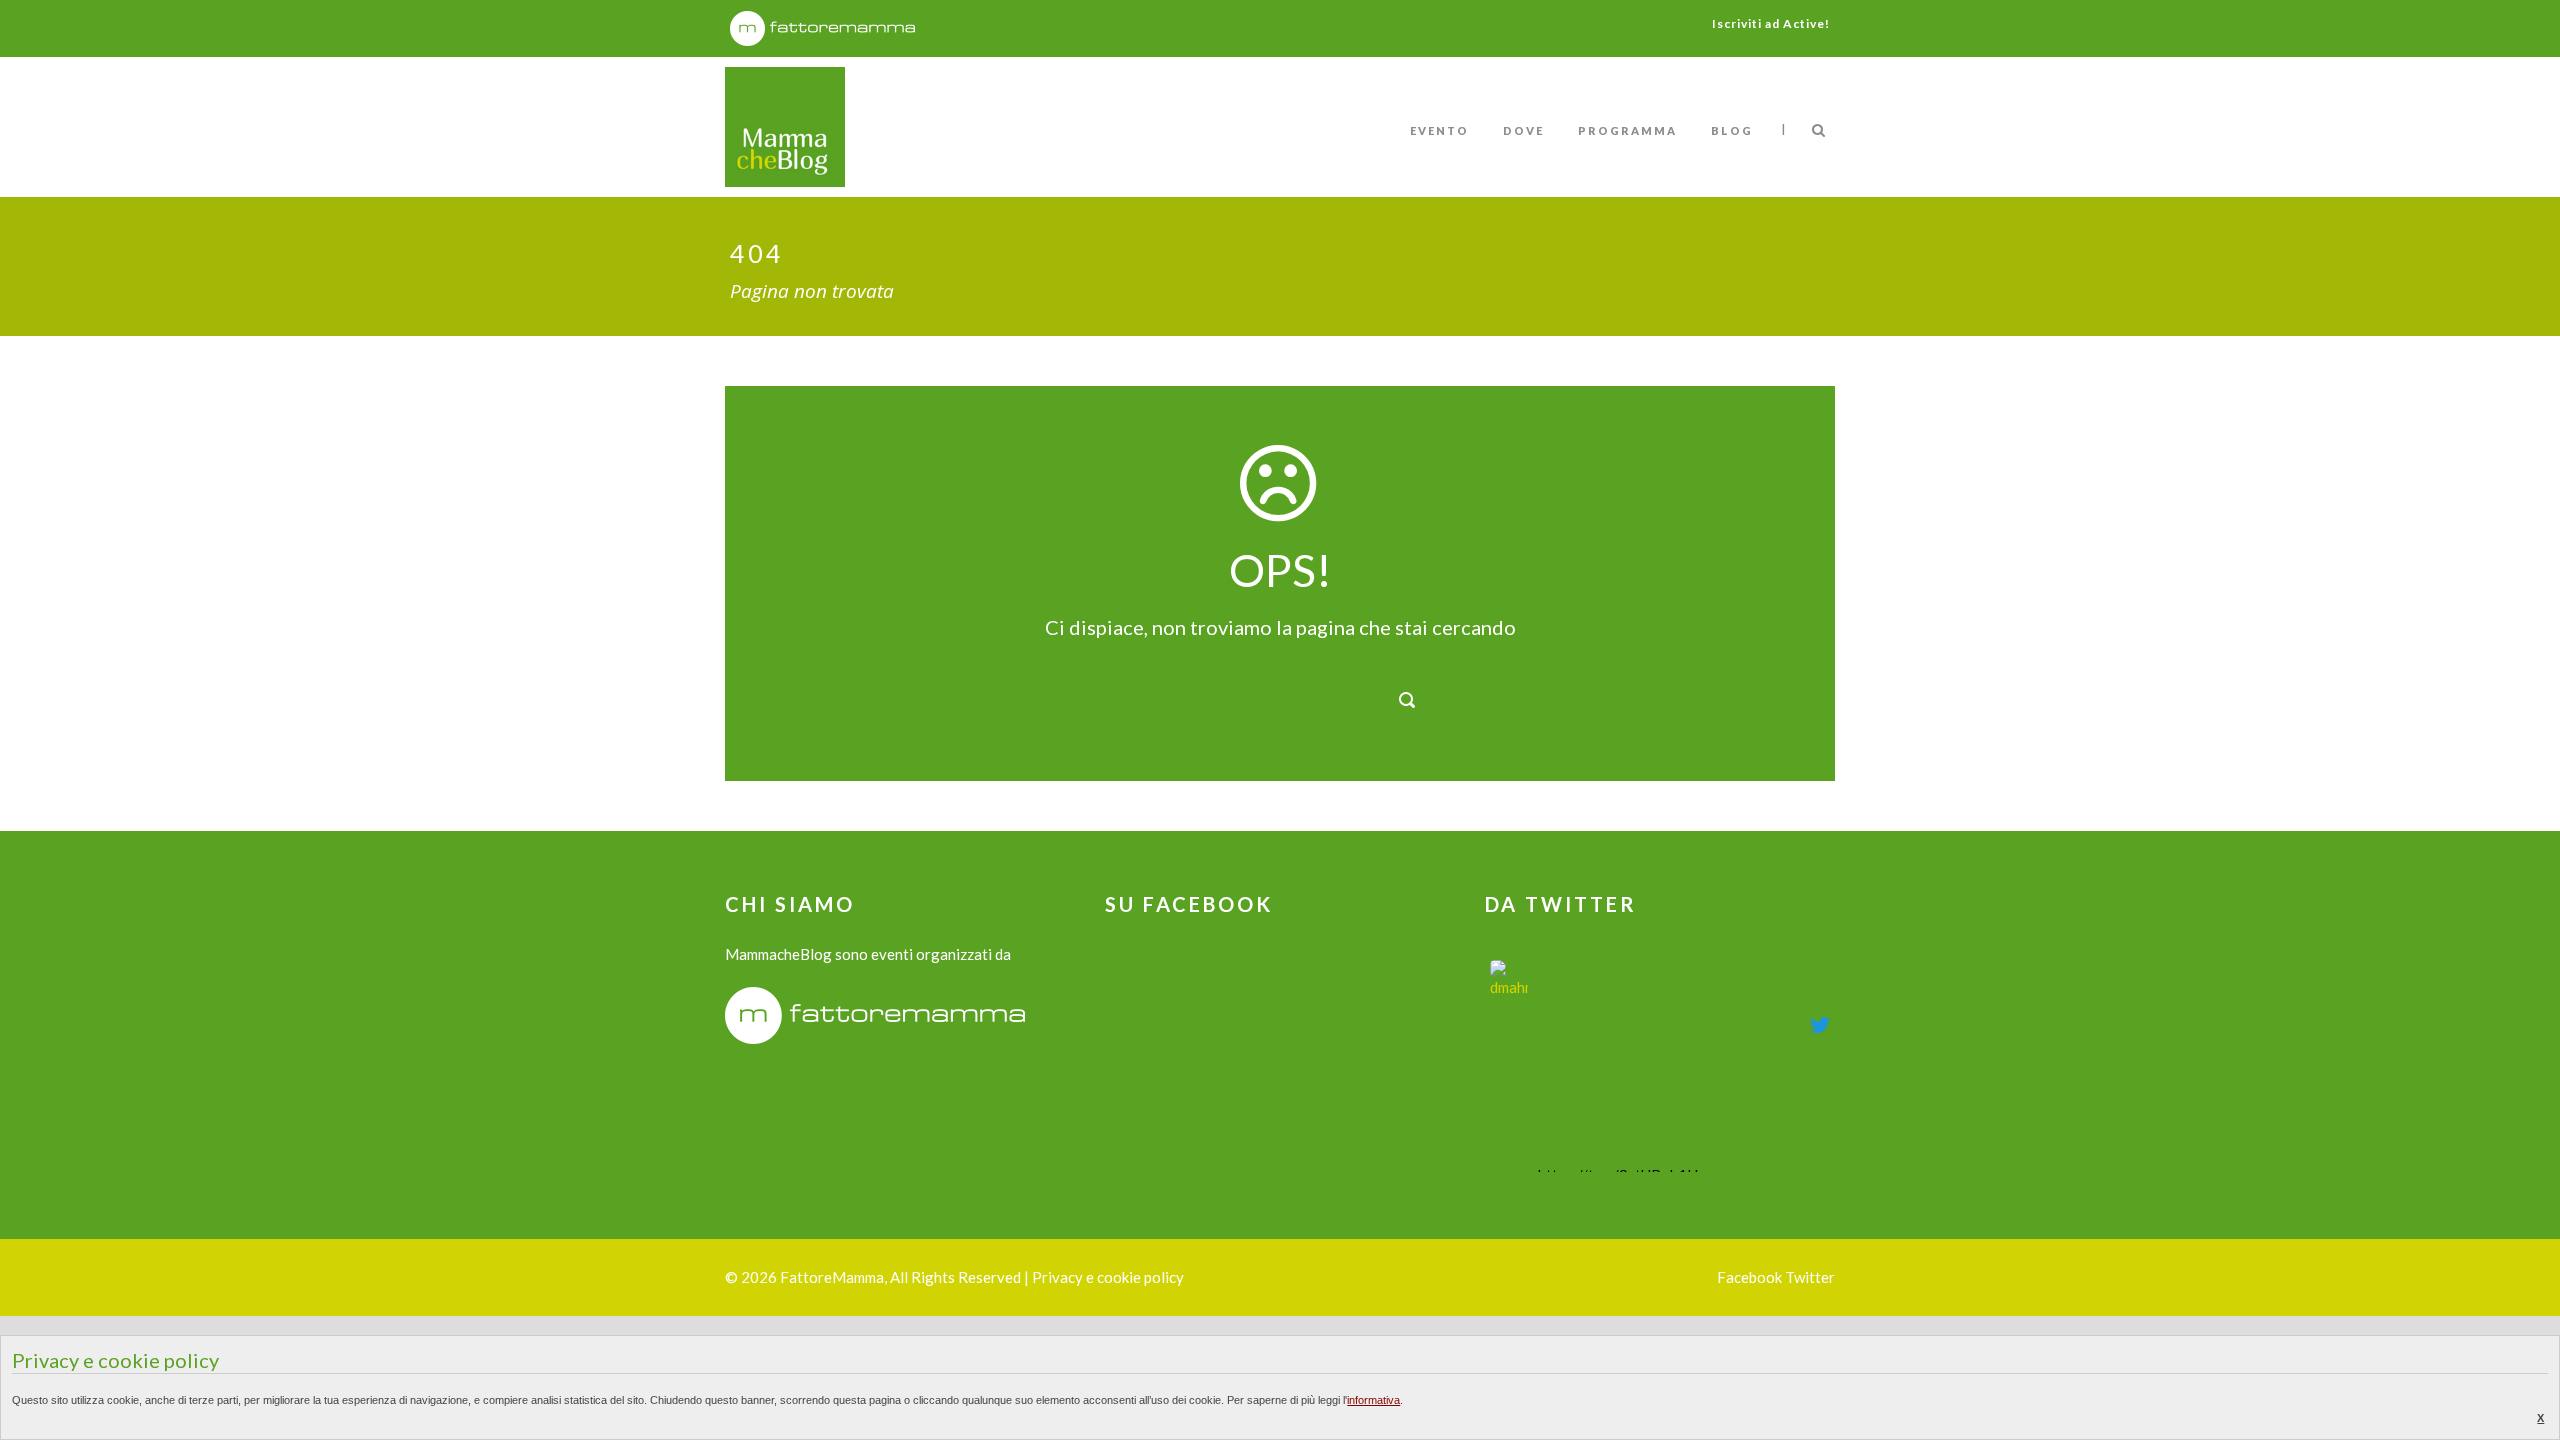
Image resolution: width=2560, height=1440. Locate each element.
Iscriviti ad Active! (1771, 23)
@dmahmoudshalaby (1596, 1021)
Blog (1732, 130)
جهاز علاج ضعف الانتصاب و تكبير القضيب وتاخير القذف (1665, 983)
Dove (1523, 130)
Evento (1439, 130)
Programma (1627, 130)
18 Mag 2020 (1708, 1021)
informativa (1373, 1400)
